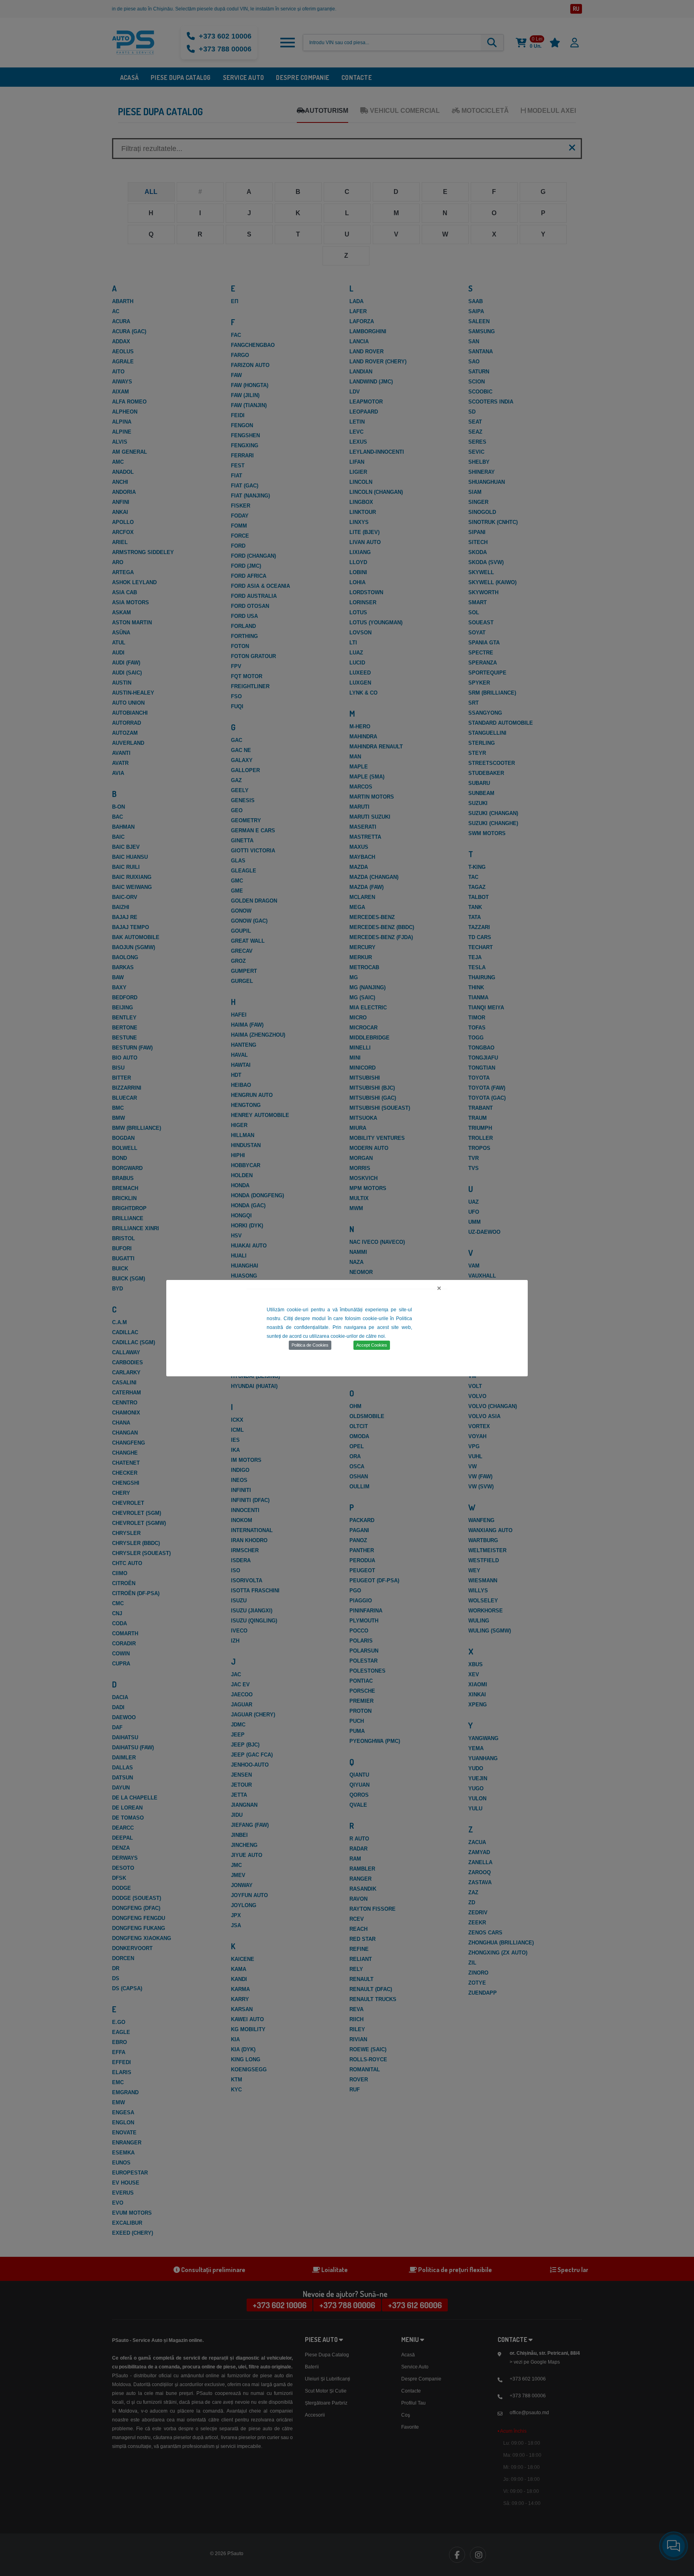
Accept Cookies (372, 1345)
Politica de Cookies (310, 1345)
